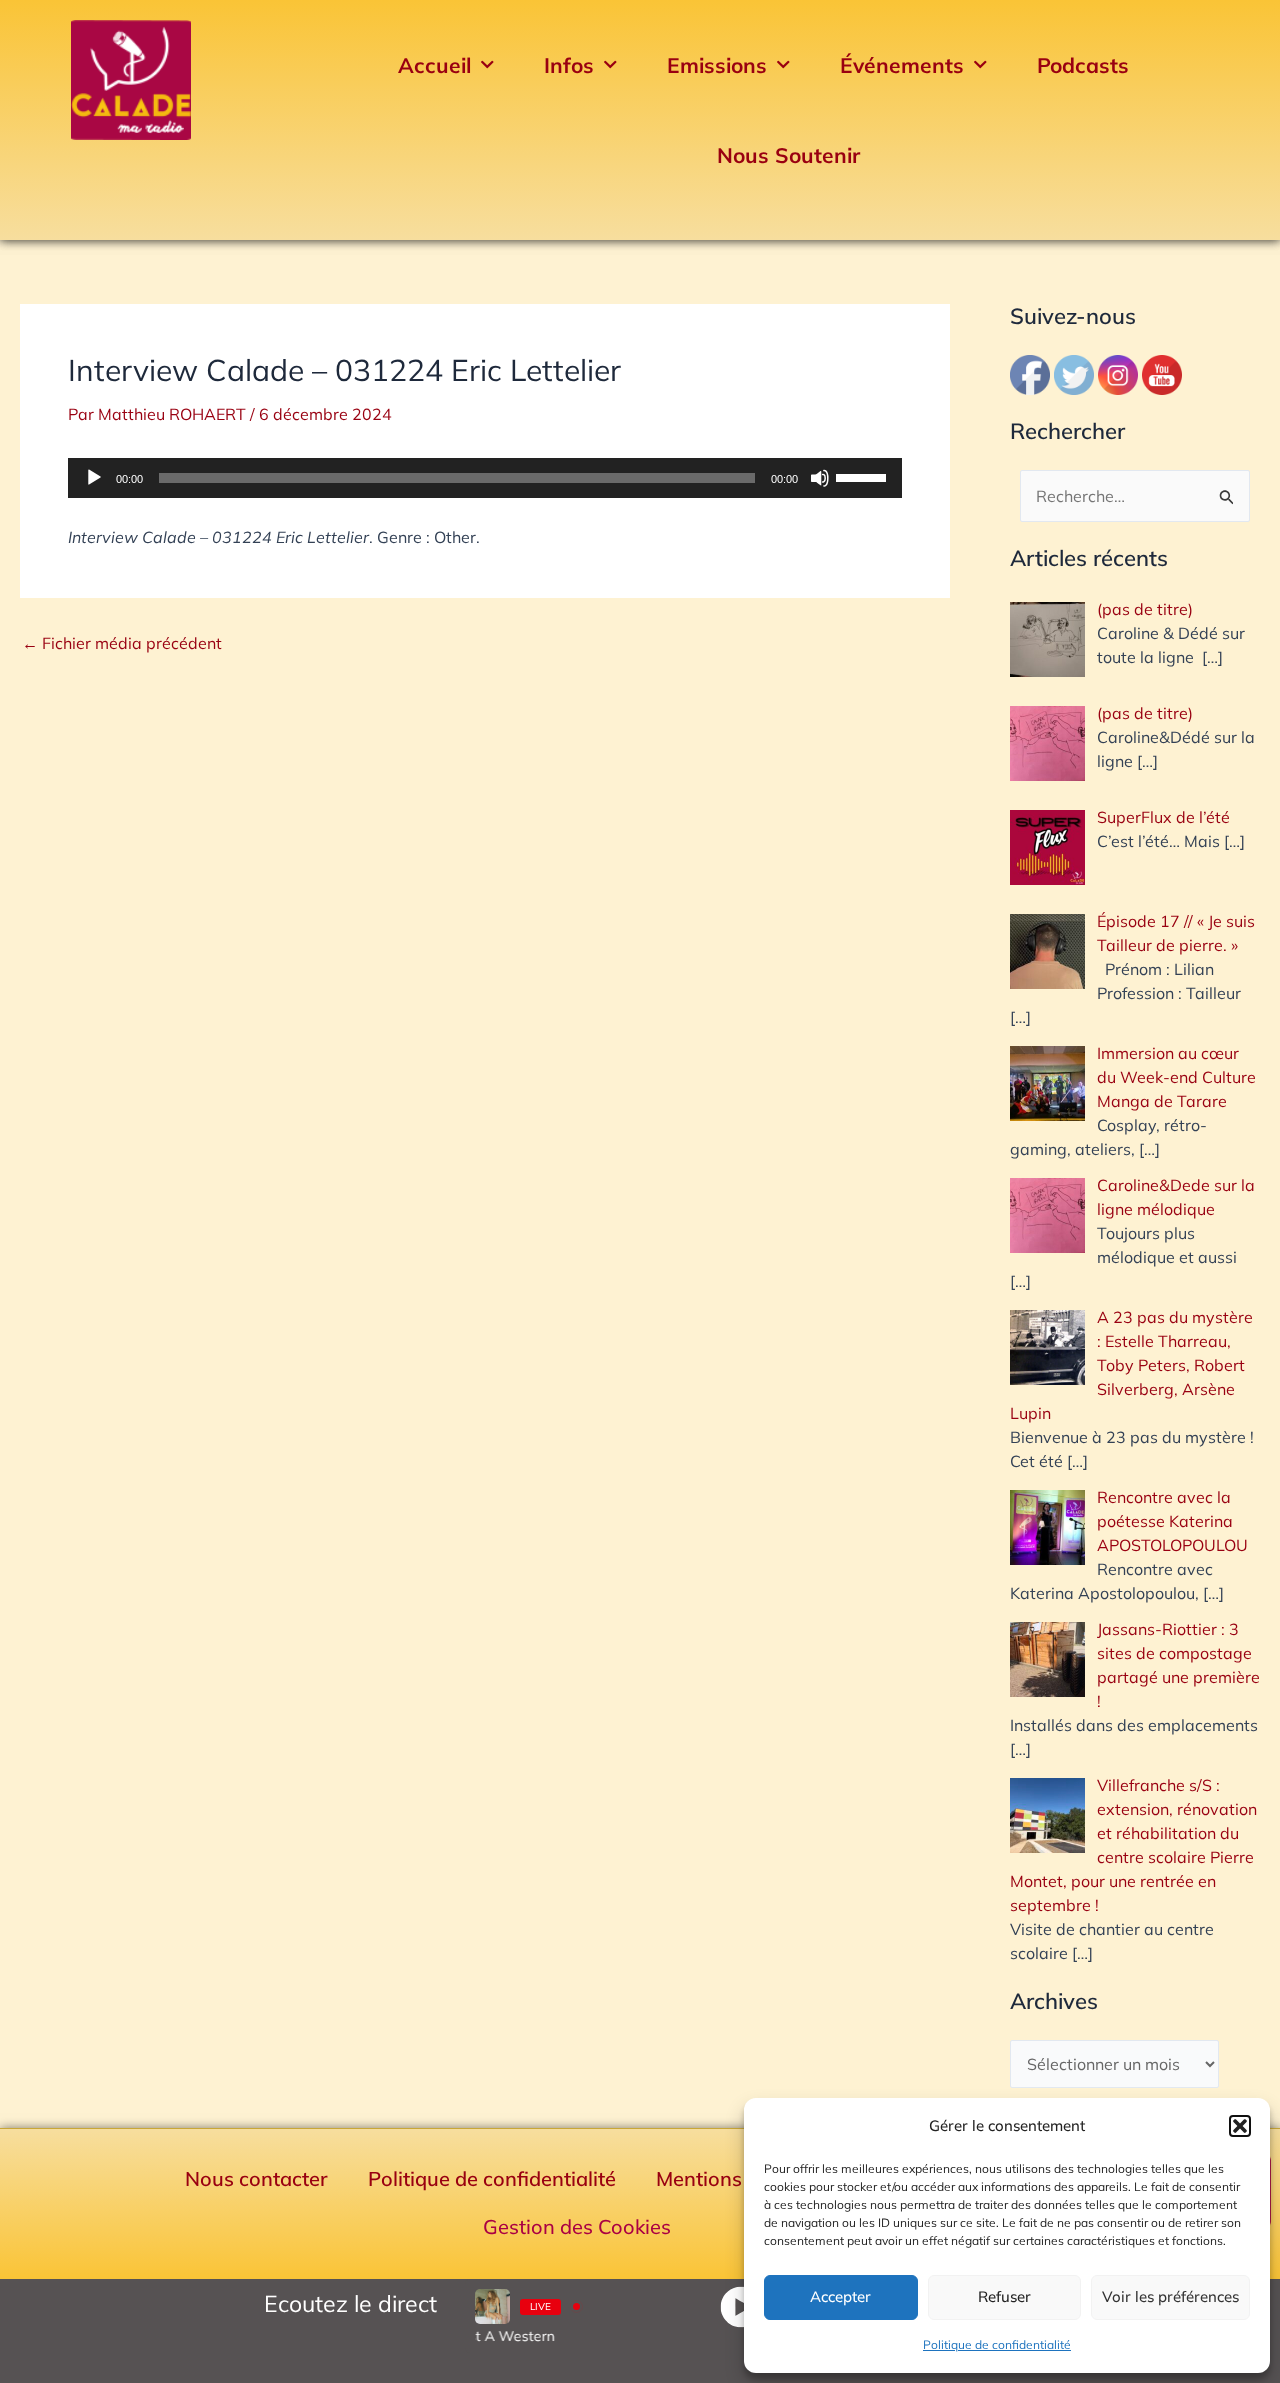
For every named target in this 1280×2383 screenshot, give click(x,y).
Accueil (434, 65)
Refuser (1004, 2296)
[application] (485, 478)
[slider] (864, 476)
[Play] (740, 2306)
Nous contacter (256, 2178)
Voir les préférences (1170, 2296)
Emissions (717, 65)
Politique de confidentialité (997, 2344)
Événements (902, 65)
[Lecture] (94, 478)
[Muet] (820, 478)
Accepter (840, 2296)
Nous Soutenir (788, 155)
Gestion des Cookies (577, 2226)
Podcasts (1083, 65)
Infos (569, 65)
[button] (1240, 2126)
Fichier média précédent (122, 643)
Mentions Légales (737, 2178)
